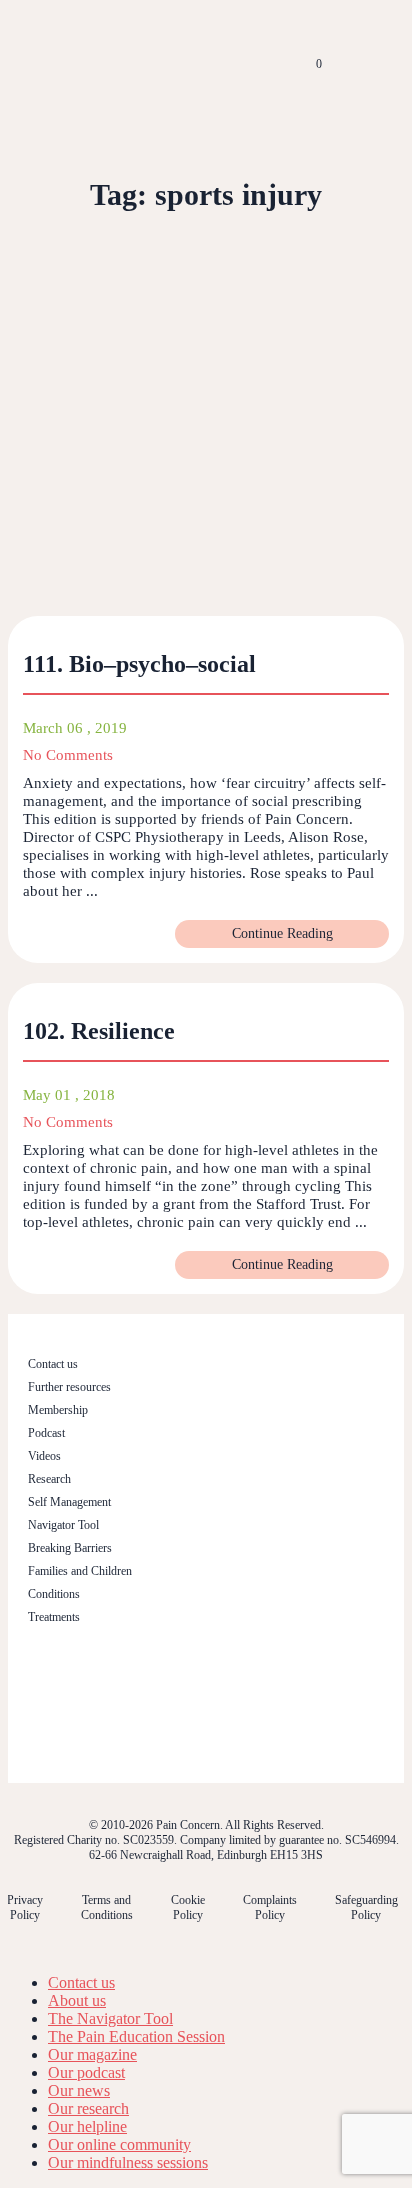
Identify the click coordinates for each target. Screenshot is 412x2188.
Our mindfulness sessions (128, 2162)
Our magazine (92, 2054)
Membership (58, 1410)
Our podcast (86, 2072)
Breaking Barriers (70, 1548)
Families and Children (80, 1571)
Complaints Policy (270, 1907)
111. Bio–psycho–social (139, 664)
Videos (44, 1456)
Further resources (69, 1387)
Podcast (46, 1433)
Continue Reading (282, 933)
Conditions (54, 1594)
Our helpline (87, 2126)
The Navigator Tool (110, 2018)
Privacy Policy (25, 1907)
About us (77, 2000)
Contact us (53, 1364)
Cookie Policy (188, 1907)
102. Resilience (99, 1031)
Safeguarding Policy (366, 1907)
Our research (88, 2108)
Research (49, 1479)
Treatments (54, 1617)
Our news (79, 2090)
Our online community (119, 2144)
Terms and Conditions (107, 1907)
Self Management (69, 1502)
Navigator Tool (63, 1525)
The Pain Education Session (136, 2036)
